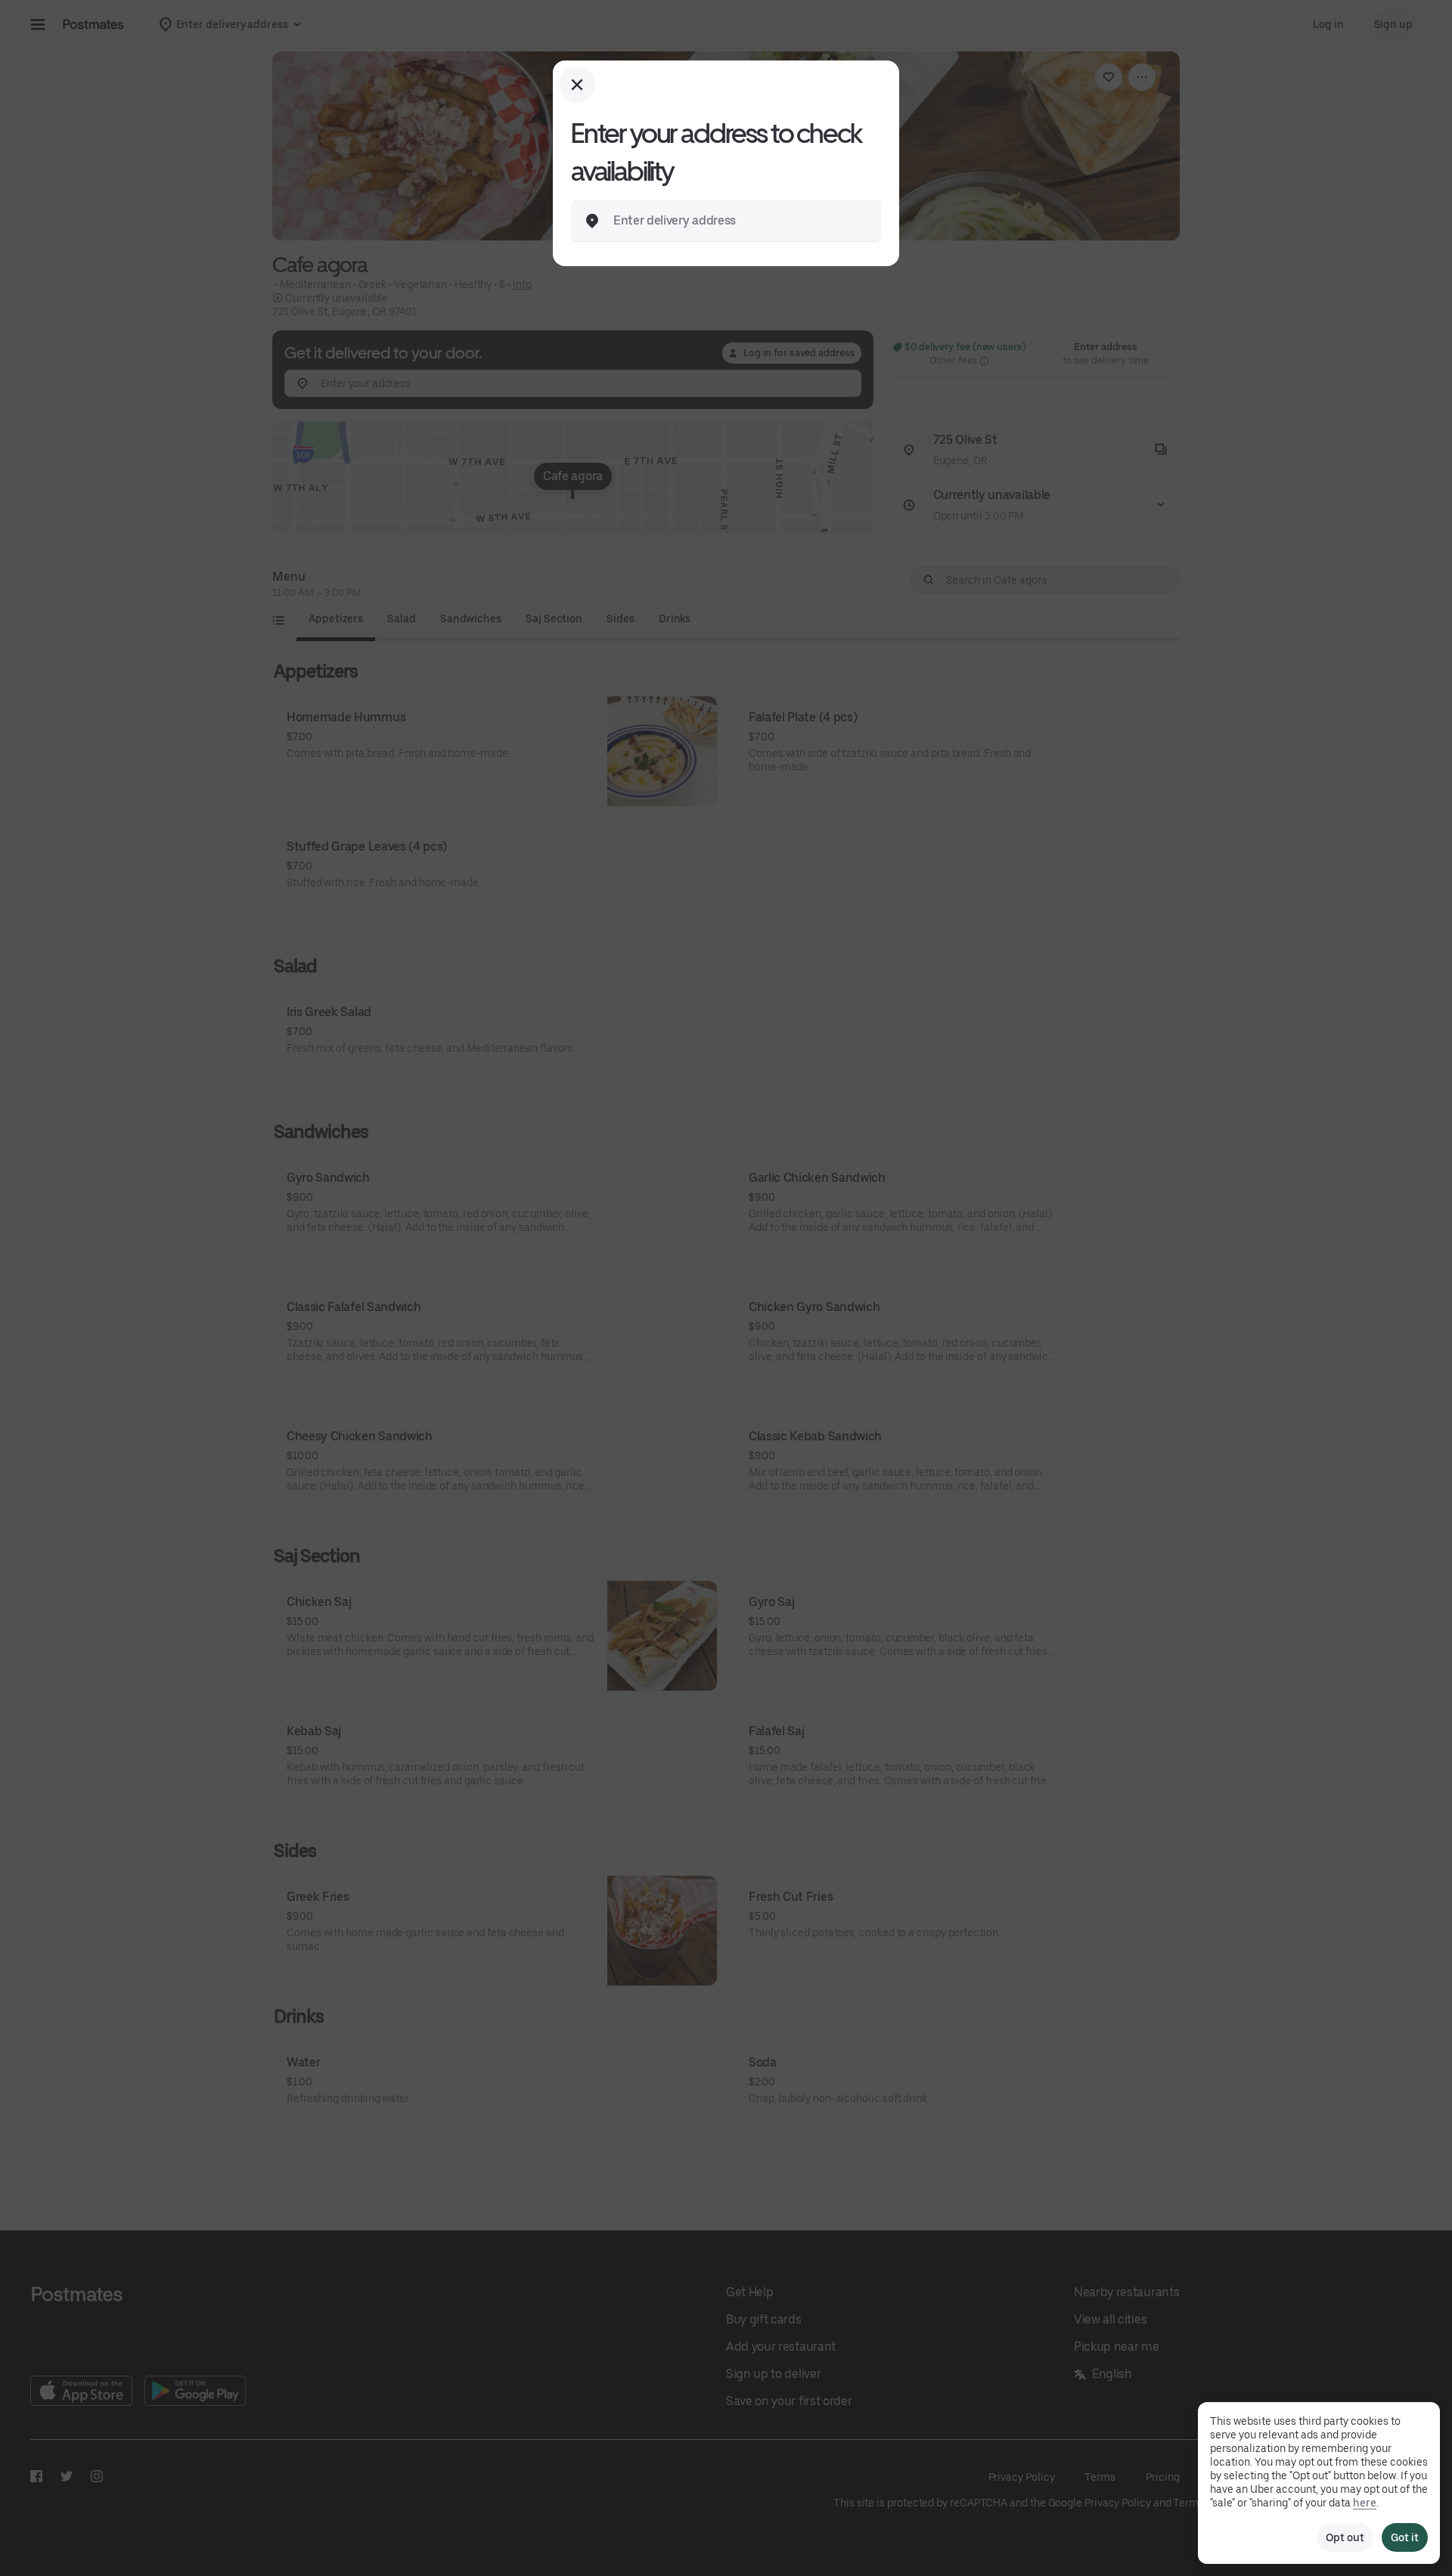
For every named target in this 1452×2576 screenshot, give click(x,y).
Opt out (1345, 2537)
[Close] (577, 85)
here (1365, 2503)
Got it (1405, 2537)
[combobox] (738, 221)
